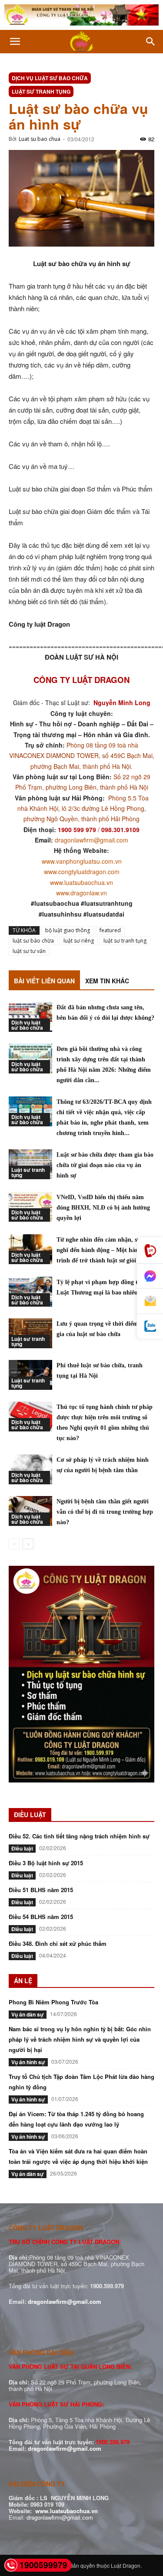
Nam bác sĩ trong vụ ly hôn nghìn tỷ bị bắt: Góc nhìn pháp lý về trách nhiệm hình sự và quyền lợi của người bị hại (80, 2039)
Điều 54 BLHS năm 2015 (41, 1917)
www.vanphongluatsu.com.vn (82, 861)
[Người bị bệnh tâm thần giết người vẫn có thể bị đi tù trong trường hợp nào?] (30, 1511)
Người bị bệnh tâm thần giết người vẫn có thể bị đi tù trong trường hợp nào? (105, 1512)
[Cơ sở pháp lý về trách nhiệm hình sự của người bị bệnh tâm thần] (30, 1469)
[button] (15, 42)
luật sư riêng (79, 941)
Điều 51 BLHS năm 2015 (41, 1890)
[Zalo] (150, 1326)
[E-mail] (150, 1301)
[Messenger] (150, 1276)
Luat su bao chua (40, 139)
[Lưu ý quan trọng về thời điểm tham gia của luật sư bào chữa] (30, 1333)
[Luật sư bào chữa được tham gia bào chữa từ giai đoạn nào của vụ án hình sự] (30, 1164)
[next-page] (28, 1544)
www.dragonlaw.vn (81, 893)
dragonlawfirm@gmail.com (91, 840)
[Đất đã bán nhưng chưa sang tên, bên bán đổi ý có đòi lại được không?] (30, 1017)
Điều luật (22, 1848)
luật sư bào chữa (33, 941)
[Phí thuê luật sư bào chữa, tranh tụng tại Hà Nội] (30, 1375)
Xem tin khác (107, 981)
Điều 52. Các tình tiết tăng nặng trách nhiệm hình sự (79, 1836)
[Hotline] (150, 1251)
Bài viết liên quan (44, 981)
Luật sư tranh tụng (41, 91)
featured (110, 930)
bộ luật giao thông (68, 930)
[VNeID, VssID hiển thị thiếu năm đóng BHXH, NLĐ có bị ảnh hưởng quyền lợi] (30, 1207)
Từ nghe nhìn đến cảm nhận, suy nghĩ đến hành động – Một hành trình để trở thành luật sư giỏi (100, 1250)
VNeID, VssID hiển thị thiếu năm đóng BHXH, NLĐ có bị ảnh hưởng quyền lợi (103, 1208)
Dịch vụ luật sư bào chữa (50, 78)
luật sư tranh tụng (125, 941)
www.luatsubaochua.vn (81, 882)
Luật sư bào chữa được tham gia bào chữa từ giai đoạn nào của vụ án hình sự (105, 1165)
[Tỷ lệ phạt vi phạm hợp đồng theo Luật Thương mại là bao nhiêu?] (30, 1292)
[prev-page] (14, 1544)
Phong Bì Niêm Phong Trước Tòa (53, 2002)
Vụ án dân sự (28, 2014)
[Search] (151, 42)
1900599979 (43, 2565)
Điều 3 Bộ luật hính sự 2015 (46, 1863)
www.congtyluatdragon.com (82, 872)
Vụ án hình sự (28, 2062)
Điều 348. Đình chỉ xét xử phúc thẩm (58, 1943)
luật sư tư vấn (29, 951)
